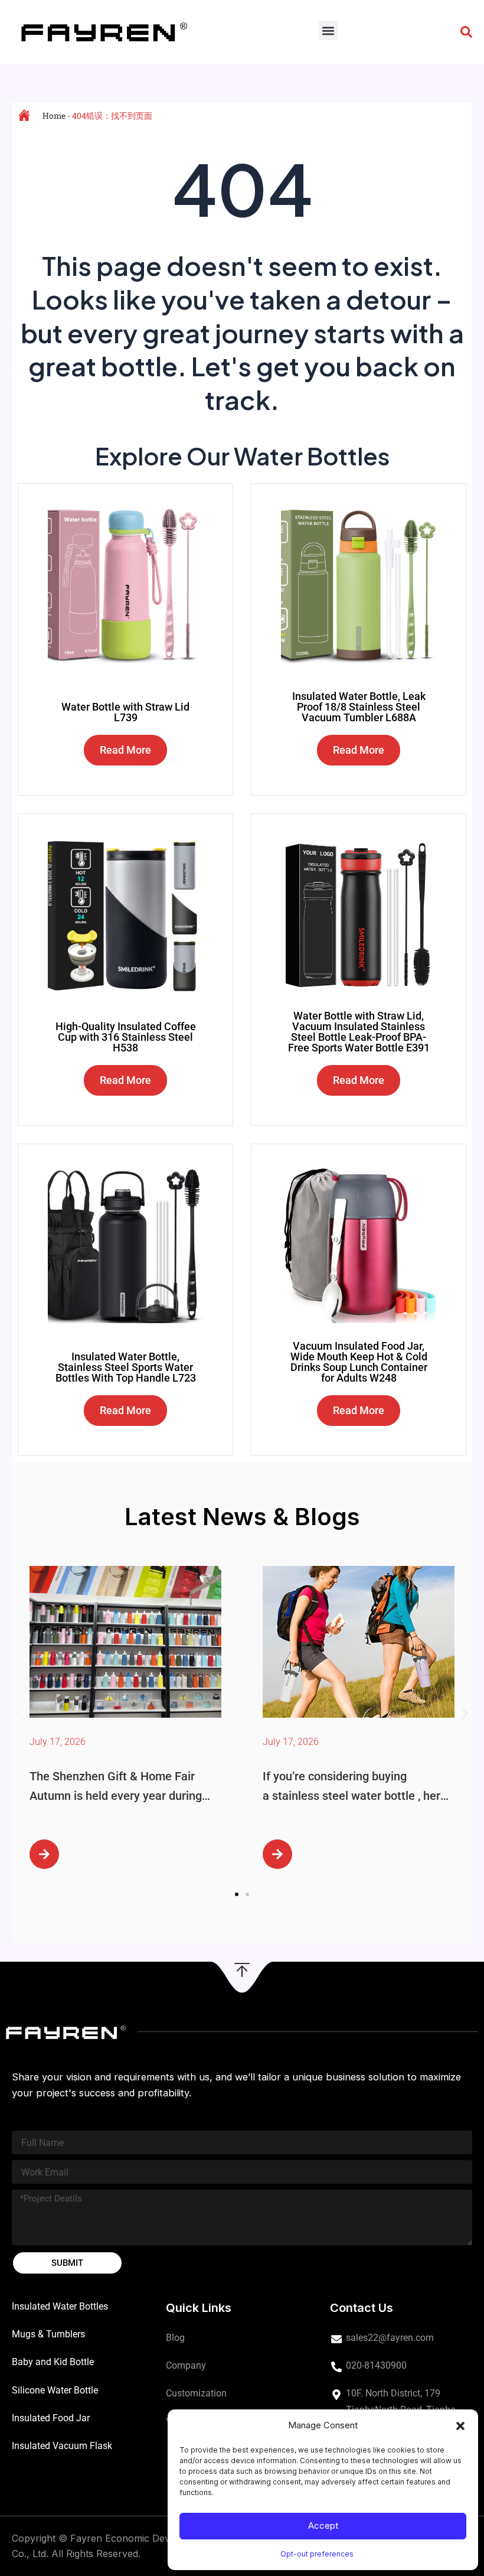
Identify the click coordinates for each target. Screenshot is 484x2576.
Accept (323, 2525)
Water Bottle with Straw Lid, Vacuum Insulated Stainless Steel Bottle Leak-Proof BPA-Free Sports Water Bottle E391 (359, 1032)
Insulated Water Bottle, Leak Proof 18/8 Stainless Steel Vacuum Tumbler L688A (359, 707)
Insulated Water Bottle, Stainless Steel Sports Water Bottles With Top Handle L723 (126, 1367)
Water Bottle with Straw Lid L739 (125, 712)
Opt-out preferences (317, 2554)
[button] (460, 2426)
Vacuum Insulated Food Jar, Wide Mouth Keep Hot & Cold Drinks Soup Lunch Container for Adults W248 (359, 1362)
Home (54, 115)
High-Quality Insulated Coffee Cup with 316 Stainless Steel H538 (126, 1037)
